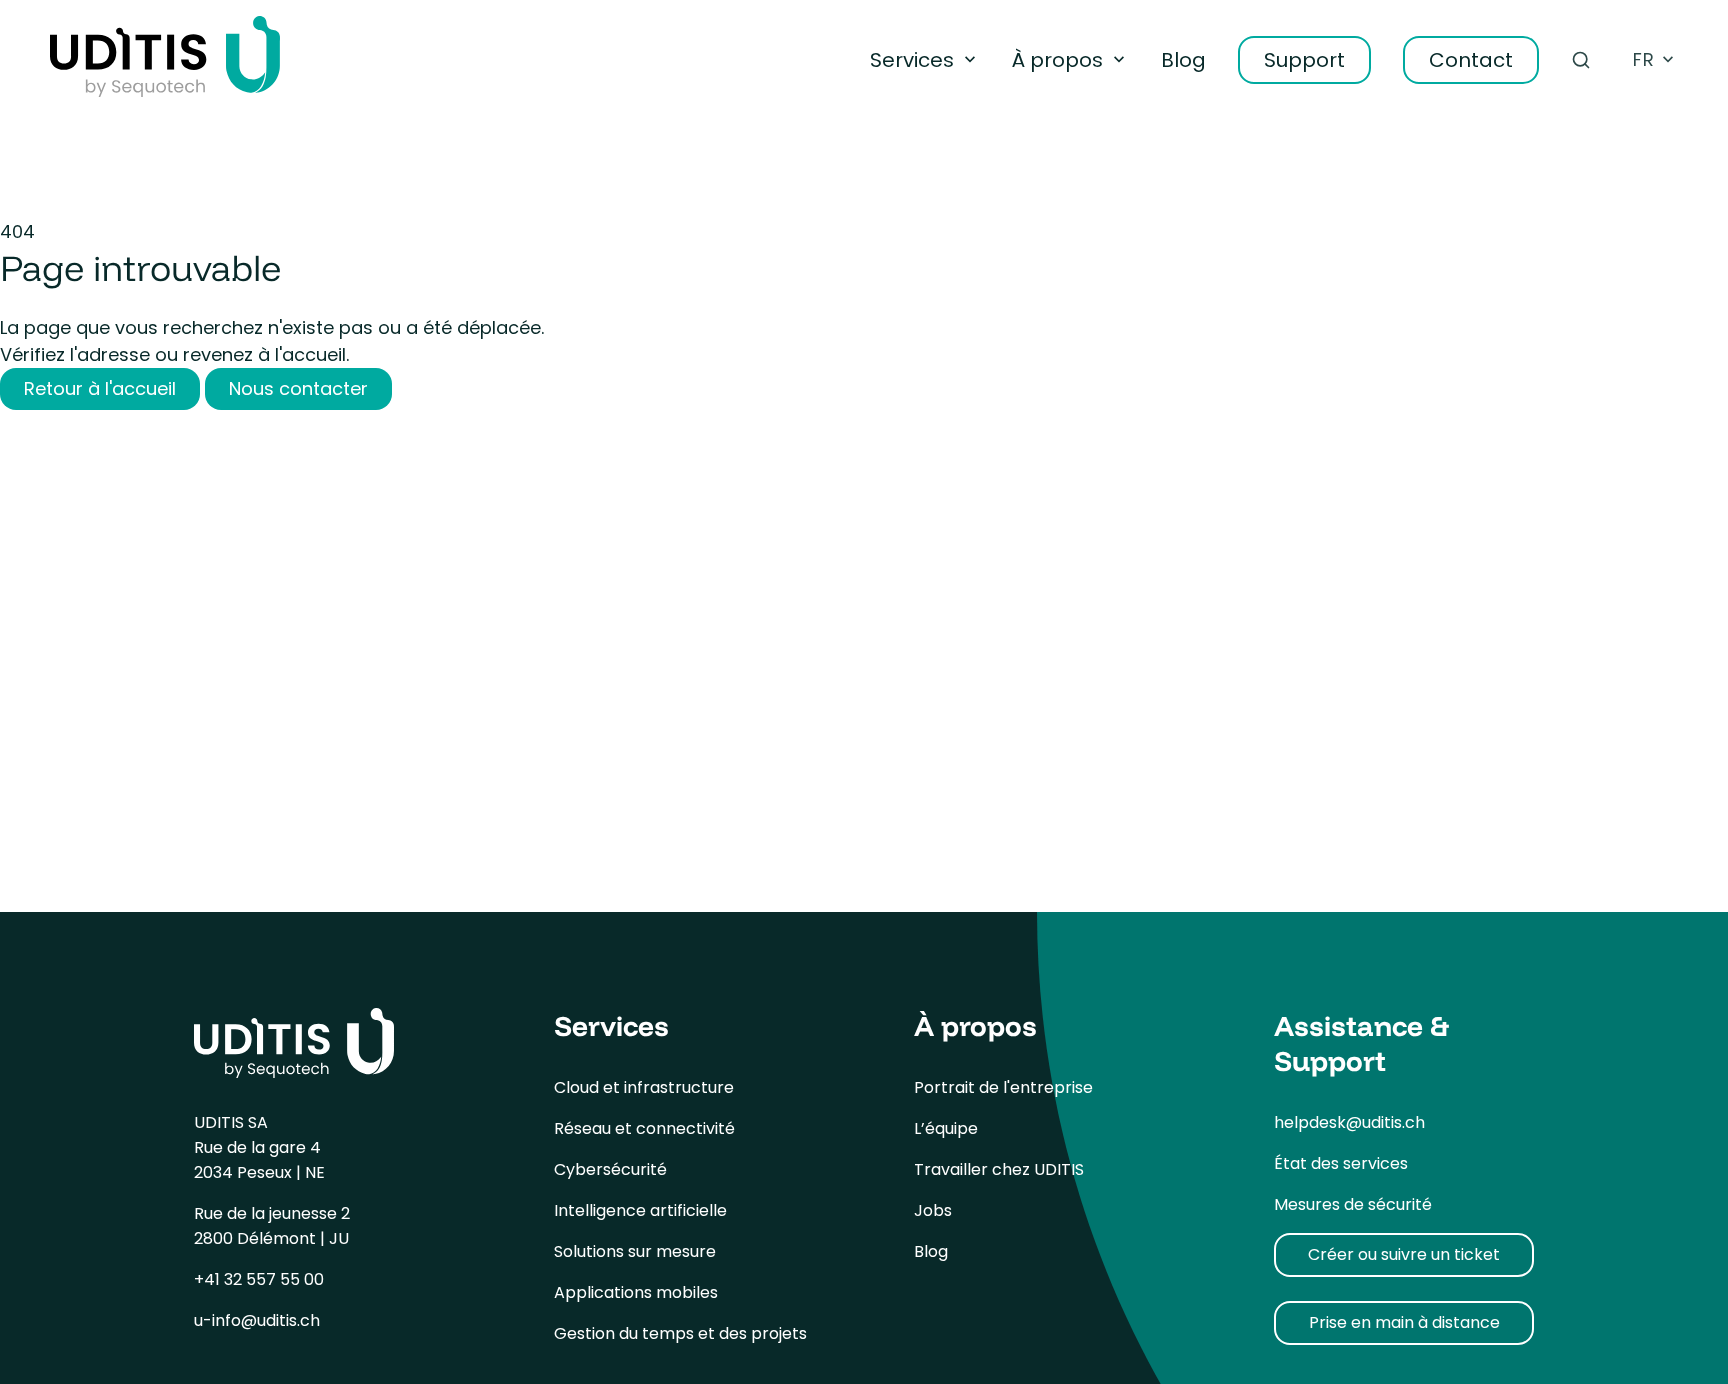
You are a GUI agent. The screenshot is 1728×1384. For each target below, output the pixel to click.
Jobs (933, 1210)
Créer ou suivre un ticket (1404, 1254)
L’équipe (946, 1128)
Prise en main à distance (1404, 1322)
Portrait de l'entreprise (1003, 1087)
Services (912, 60)
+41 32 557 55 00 (259, 1279)
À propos (1057, 60)
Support (1304, 60)
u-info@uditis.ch (257, 1320)
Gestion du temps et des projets (680, 1333)
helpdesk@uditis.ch (1349, 1122)
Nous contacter (298, 388)
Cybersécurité (610, 1169)
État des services (1341, 1163)
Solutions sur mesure (635, 1251)
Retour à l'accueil (100, 388)
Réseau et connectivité (644, 1128)
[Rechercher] (1581, 60)
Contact (1471, 60)
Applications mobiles (636, 1292)
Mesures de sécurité (1353, 1204)
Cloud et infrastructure (644, 1087)
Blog (1183, 60)
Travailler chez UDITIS (999, 1169)
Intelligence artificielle (640, 1210)
